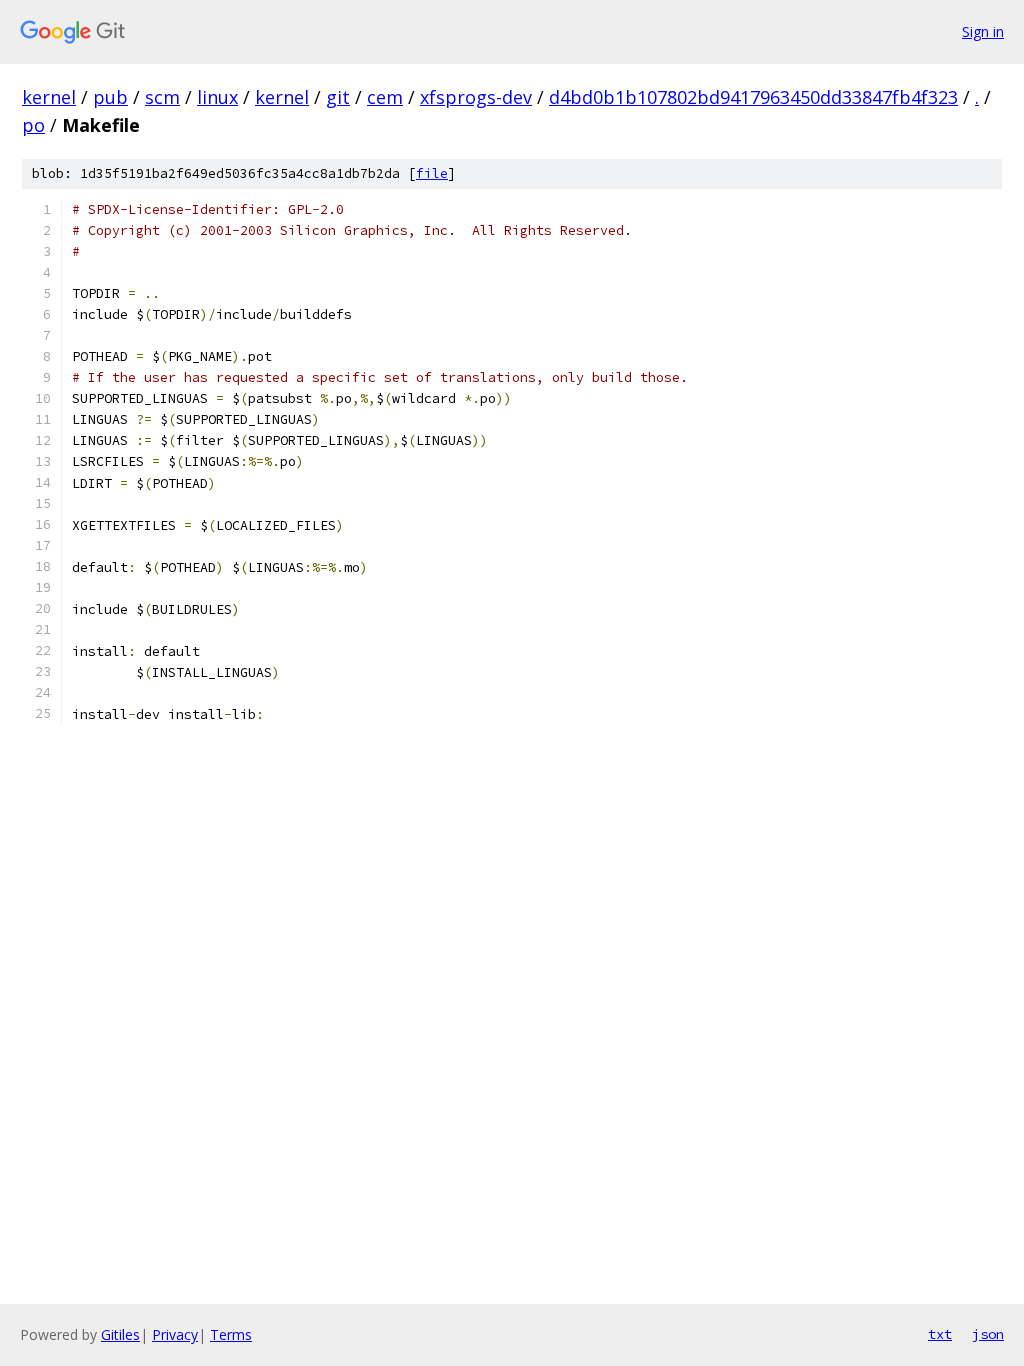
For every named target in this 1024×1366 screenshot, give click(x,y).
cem (385, 97)
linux (217, 97)
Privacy (175, 1334)
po (33, 125)
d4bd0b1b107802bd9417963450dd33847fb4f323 (753, 97)
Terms (231, 1334)
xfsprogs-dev (476, 97)
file (432, 173)
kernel (49, 97)
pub (110, 97)
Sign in (983, 31)
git (338, 97)
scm (162, 97)
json (988, 1334)
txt (940, 1334)
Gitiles (120, 1334)
